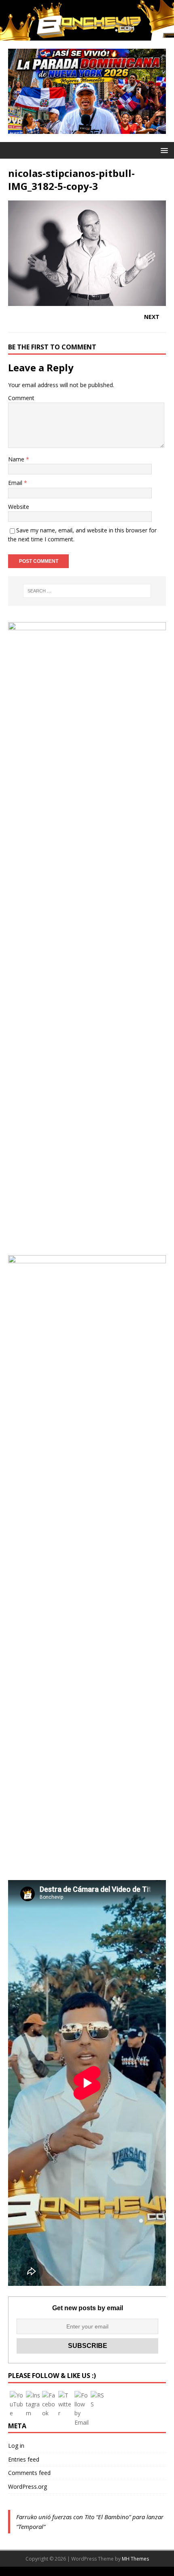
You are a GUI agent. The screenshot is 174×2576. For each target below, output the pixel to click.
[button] (163, 150)
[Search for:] (87, 591)
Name (17, 459)
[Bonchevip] (87, 36)
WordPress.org (28, 2487)
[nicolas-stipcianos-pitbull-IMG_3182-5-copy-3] (87, 301)
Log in (16, 2446)
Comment (21, 398)
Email (16, 483)
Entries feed (24, 2459)
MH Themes (135, 2559)
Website (19, 507)
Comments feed (29, 2473)
